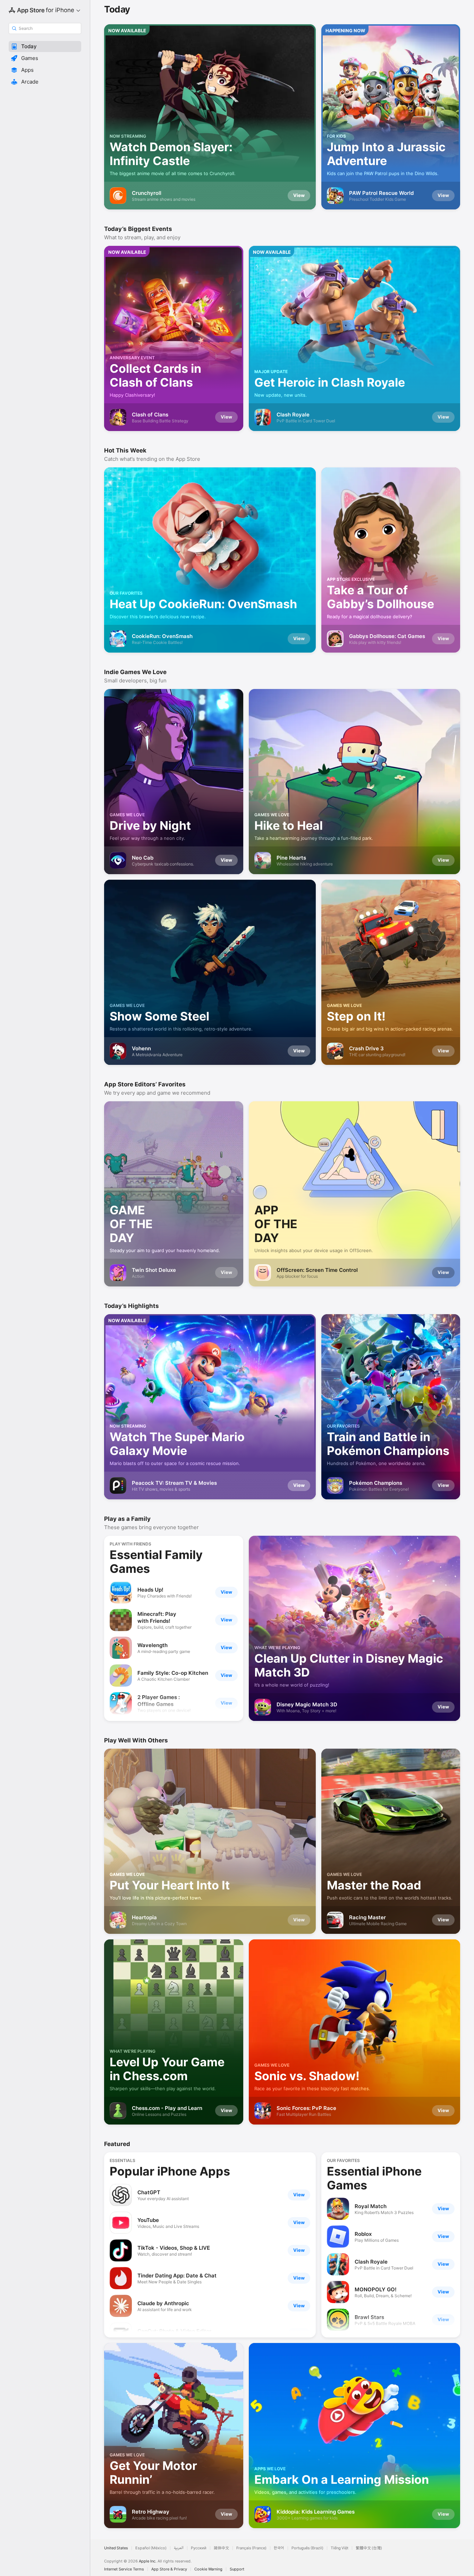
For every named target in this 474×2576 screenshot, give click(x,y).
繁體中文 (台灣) (369, 2548)
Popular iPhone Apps (170, 2171)
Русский (199, 2548)
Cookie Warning (208, 2569)
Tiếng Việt (340, 2548)
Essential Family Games (156, 1562)
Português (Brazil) (307, 2548)
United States (116, 2548)
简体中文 (221, 2548)
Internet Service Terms (124, 2569)
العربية (179, 2548)
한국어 (279, 2548)
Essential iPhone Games (374, 2178)
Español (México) (151, 2548)
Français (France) (251, 2548)
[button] (45, 46)
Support (237, 2569)
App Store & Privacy (169, 2569)
